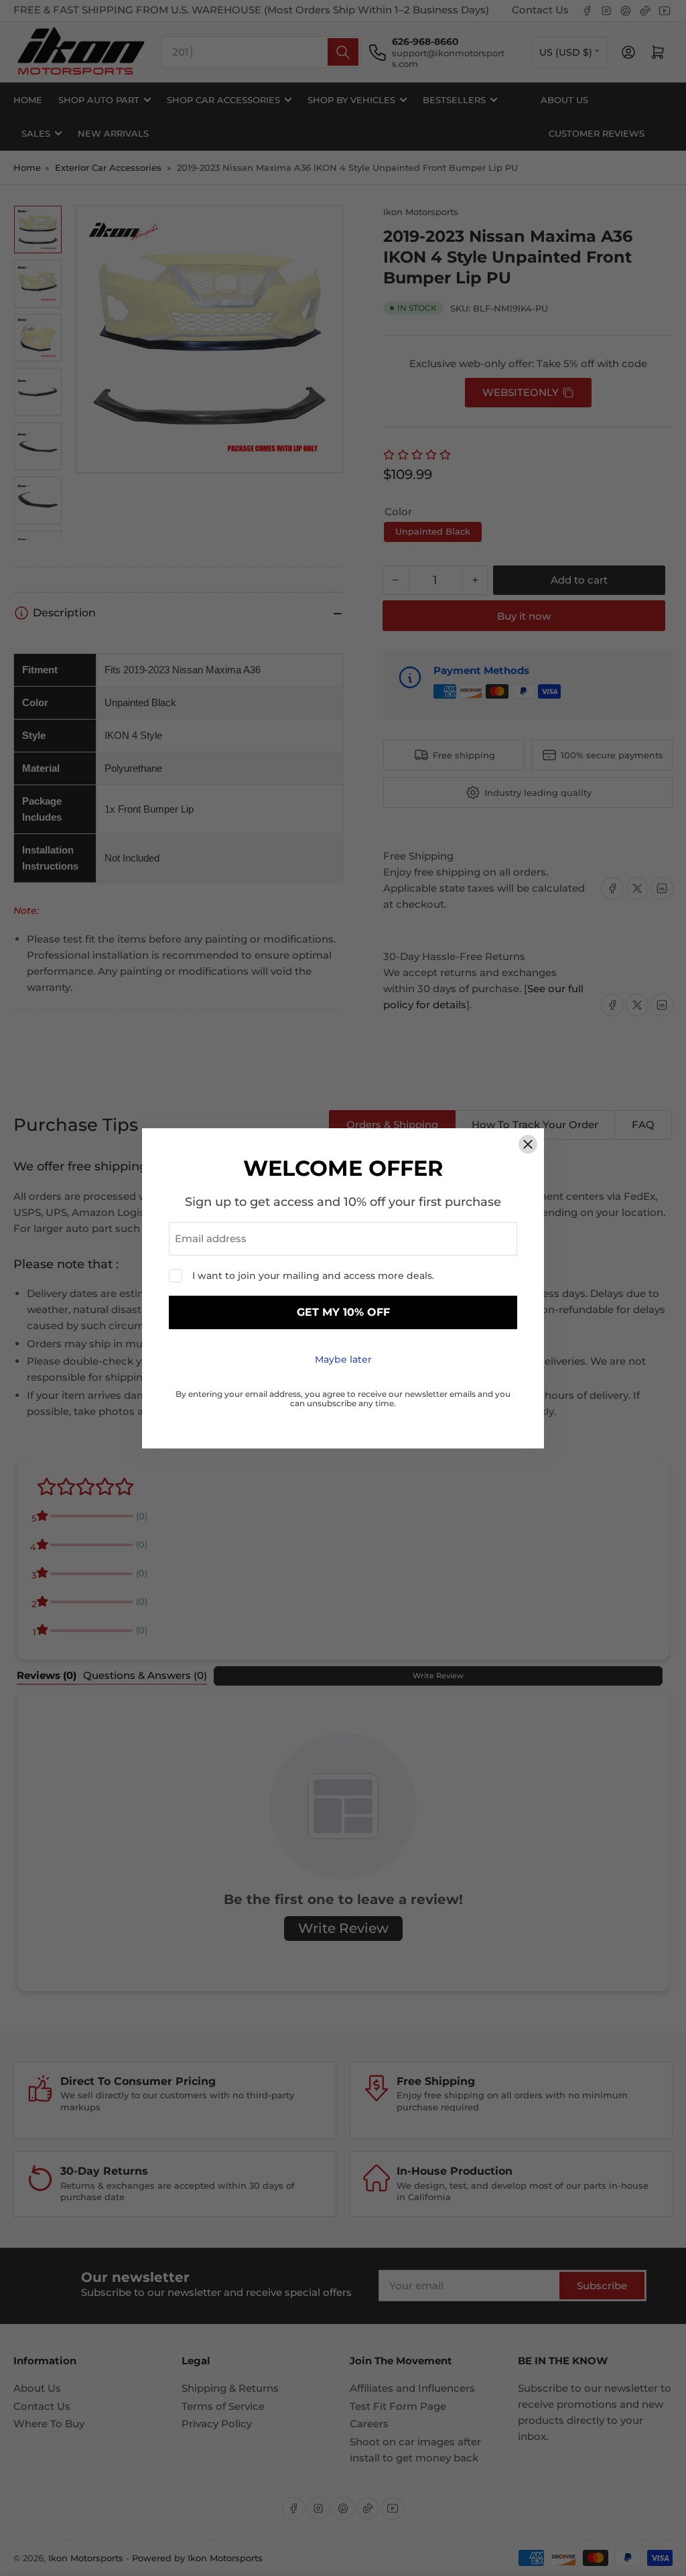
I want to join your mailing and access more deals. (313, 1276)
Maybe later (343, 1359)
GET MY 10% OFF (343, 1312)
